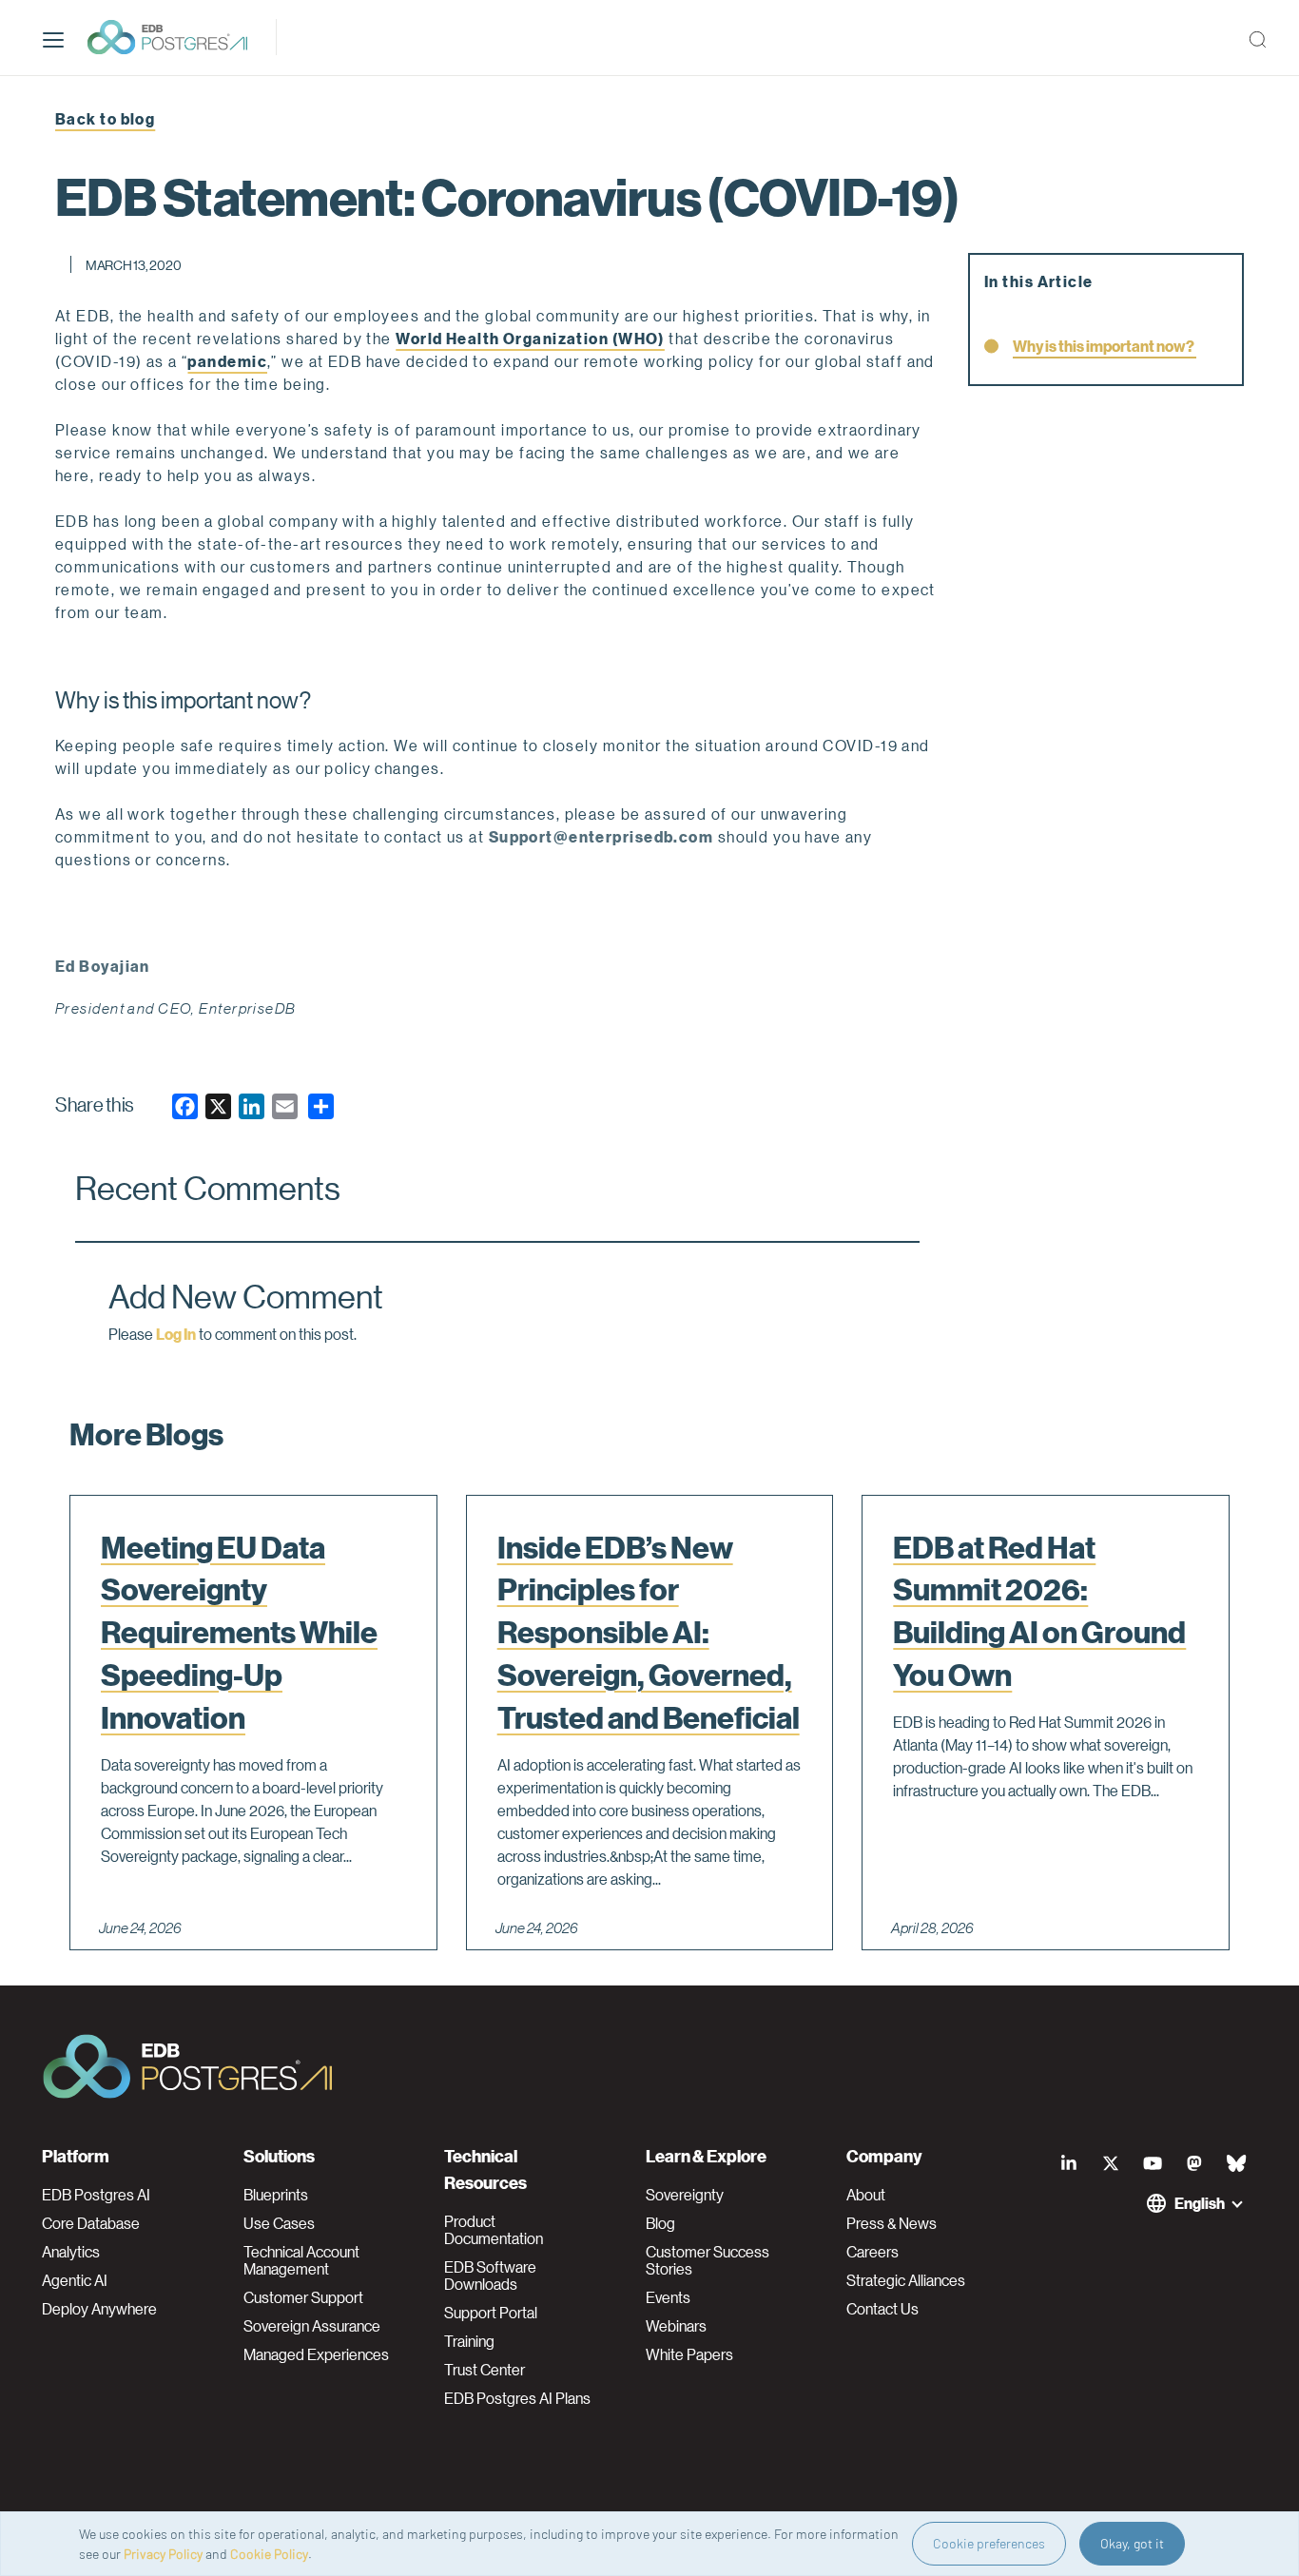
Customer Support (303, 2297)
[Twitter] (1111, 2163)
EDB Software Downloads (490, 2276)
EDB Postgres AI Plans (517, 2398)
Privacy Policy (163, 2554)
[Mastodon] (1194, 2163)
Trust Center (485, 2370)
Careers (872, 2252)
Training (469, 2341)
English (1200, 2203)
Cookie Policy (269, 2554)
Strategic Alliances (906, 2280)
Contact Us (882, 2309)
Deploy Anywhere (99, 2309)
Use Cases (279, 2223)
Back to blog (105, 118)
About (866, 2195)
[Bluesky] (1236, 2163)
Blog (660, 2223)
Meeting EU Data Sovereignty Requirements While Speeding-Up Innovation (239, 1632)
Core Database (91, 2223)
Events (668, 2297)
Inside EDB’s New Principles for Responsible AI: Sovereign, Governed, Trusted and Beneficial (649, 1632)
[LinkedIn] (1069, 2163)
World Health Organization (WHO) (530, 338)
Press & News (892, 2223)
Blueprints (276, 2195)
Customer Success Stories (708, 2260)
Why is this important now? (1105, 346)
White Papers (689, 2354)
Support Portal (491, 2313)
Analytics (71, 2252)
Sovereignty (685, 2195)
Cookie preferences (989, 2543)
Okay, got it (1132, 2543)
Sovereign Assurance (312, 2326)
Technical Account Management (301, 2260)
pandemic (227, 361)
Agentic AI (75, 2280)
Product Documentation (494, 2230)
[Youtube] (1153, 2163)
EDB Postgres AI (96, 2195)
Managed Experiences (316, 2354)
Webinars (676, 2326)
